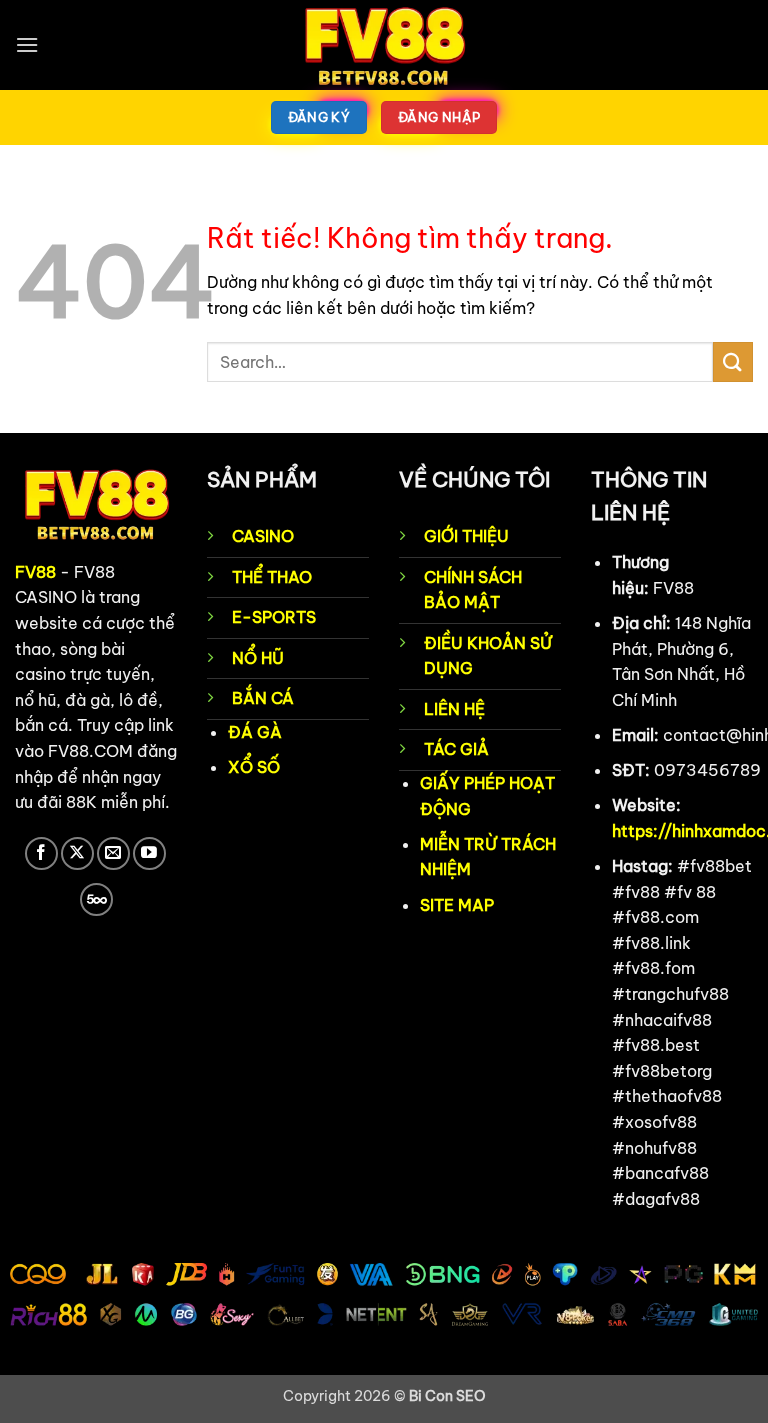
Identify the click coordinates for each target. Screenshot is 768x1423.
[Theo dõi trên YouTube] (149, 853)
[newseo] (384, 45)
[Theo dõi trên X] (77, 853)
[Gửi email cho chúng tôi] (113, 853)
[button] (27, 44)
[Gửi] (733, 361)
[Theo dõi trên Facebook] (41, 853)
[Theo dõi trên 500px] (96, 899)
